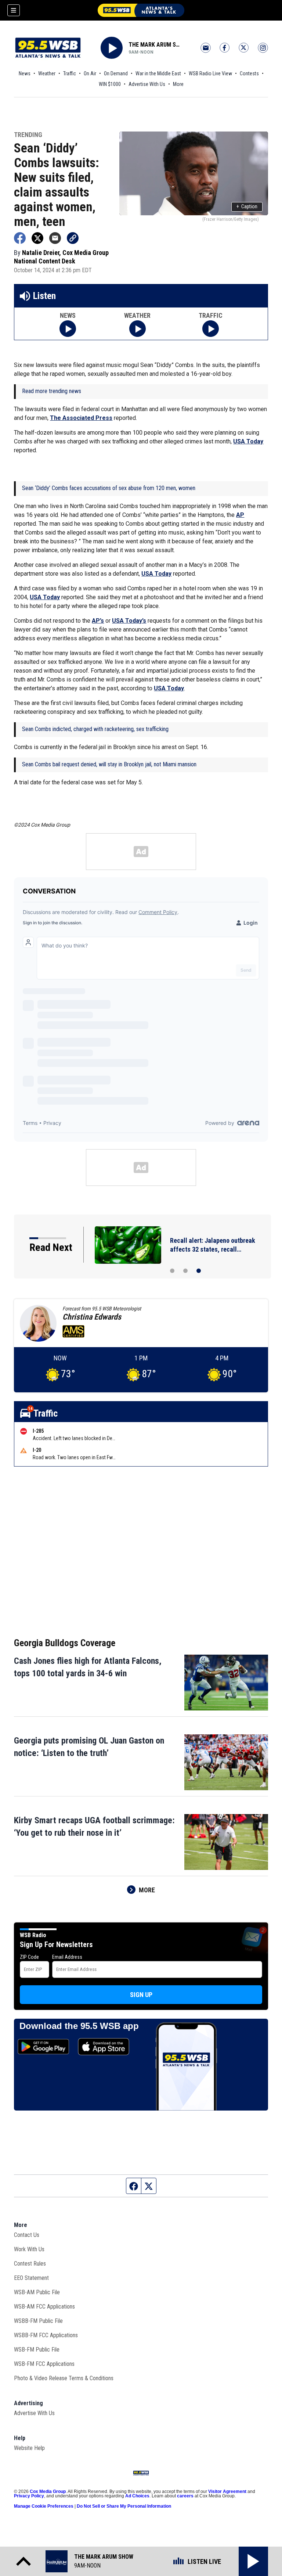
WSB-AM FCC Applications (44, 2307)
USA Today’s (129, 621)
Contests (249, 73)
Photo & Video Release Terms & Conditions (64, 2378)
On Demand (116, 73)
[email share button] (55, 238)
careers (185, 2496)
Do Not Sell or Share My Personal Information (124, 2506)
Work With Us (29, 2249)
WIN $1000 (110, 84)
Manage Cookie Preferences (44, 2506)
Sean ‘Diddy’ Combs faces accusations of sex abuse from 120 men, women (109, 488)
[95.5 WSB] (141, 10)
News (25, 73)
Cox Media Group (48, 2492)
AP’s (98, 621)
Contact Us (27, 2235)
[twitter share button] (37, 238)
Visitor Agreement (227, 2492)
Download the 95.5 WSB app (79, 2026)
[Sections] (14, 10)
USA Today (248, 441)
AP (240, 515)
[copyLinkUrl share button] (73, 238)
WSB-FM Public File (37, 2350)
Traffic (70, 73)
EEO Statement (31, 2278)
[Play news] (68, 329)
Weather (47, 73)
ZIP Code (29, 1957)
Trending (28, 135)
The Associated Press (81, 418)
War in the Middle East (158, 73)
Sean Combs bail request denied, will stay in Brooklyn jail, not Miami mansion (109, 764)
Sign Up (141, 1995)
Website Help (29, 2448)
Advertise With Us (147, 84)
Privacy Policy (29, 2496)
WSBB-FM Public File (38, 2321)
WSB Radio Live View (210, 73)
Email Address (67, 1957)
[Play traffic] (211, 329)
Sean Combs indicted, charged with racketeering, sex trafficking (95, 729)
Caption (247, 206)
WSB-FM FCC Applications (44, 2364)
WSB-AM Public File (37, 2292)
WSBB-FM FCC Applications (46, 2335)
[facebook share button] (20, 238)
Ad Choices (137, 2496)
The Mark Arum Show (155, 45)
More (178, 84)
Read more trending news (52, 391)
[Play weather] (138, 329)
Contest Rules (30, 2264)
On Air (90, 73)
